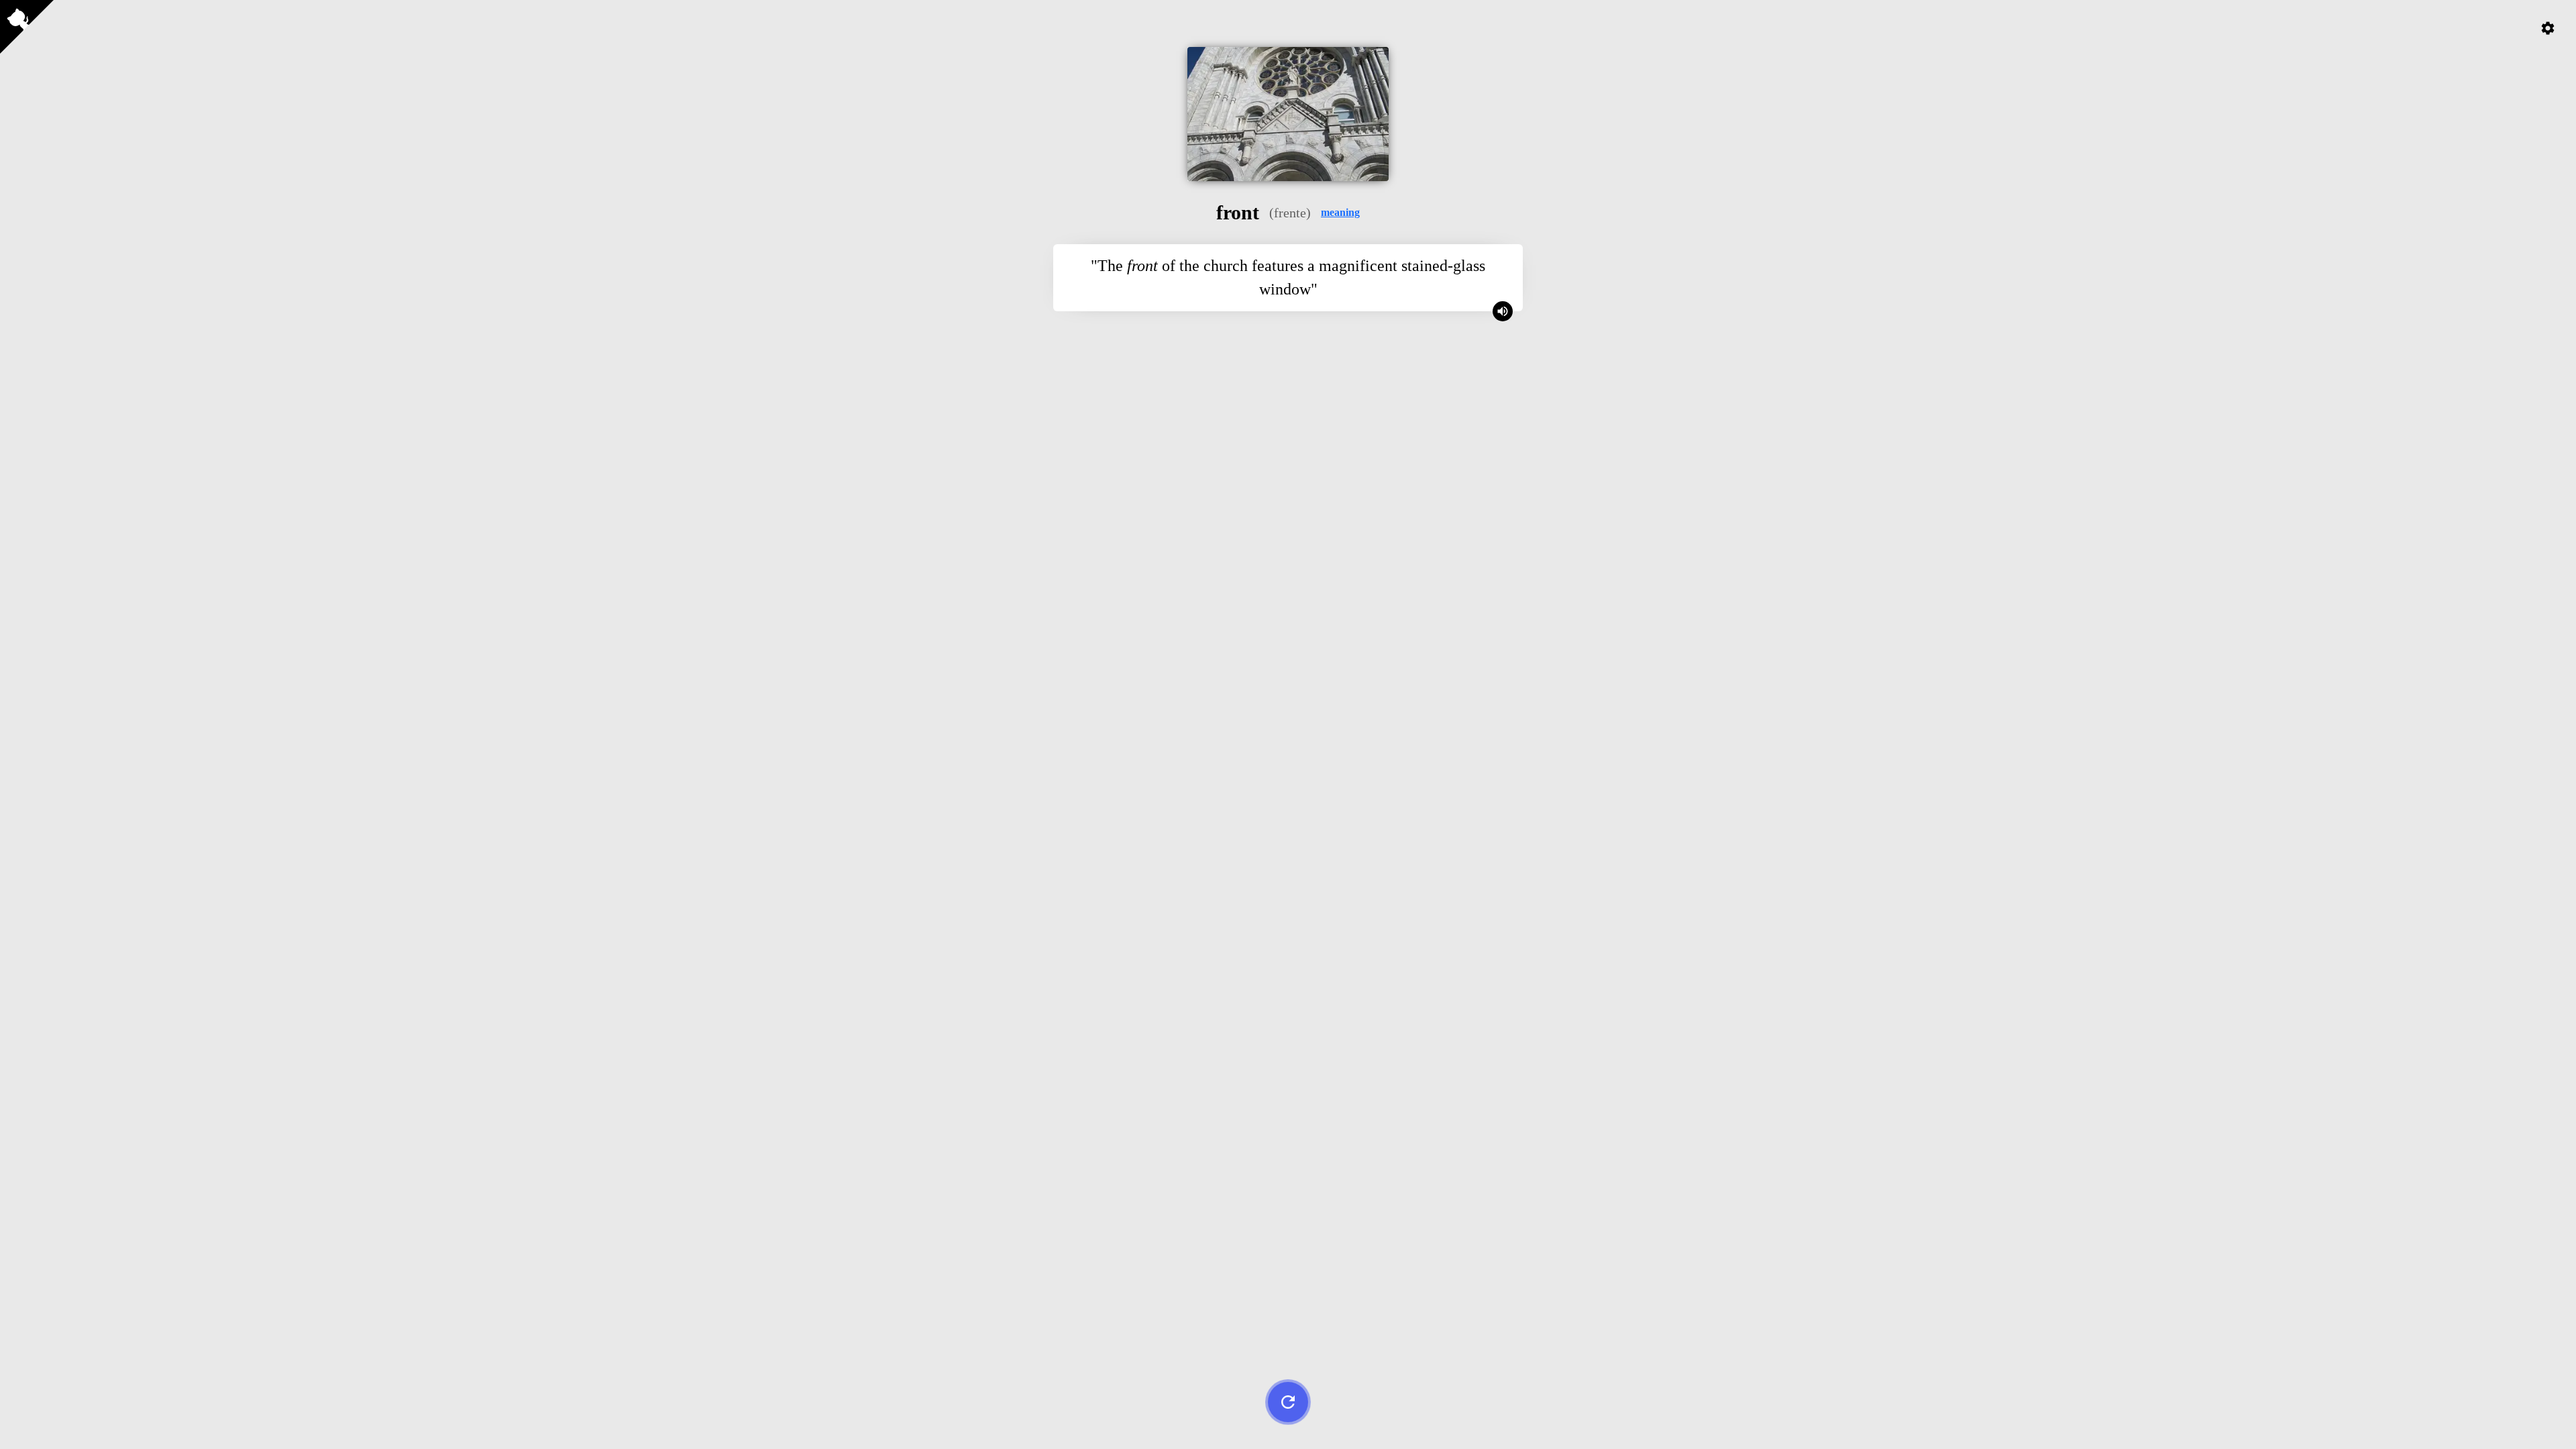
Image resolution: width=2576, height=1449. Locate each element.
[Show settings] (2548, 28)
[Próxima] (1288, 1402)
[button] (1340, 213)
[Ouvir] (1503, 311)
